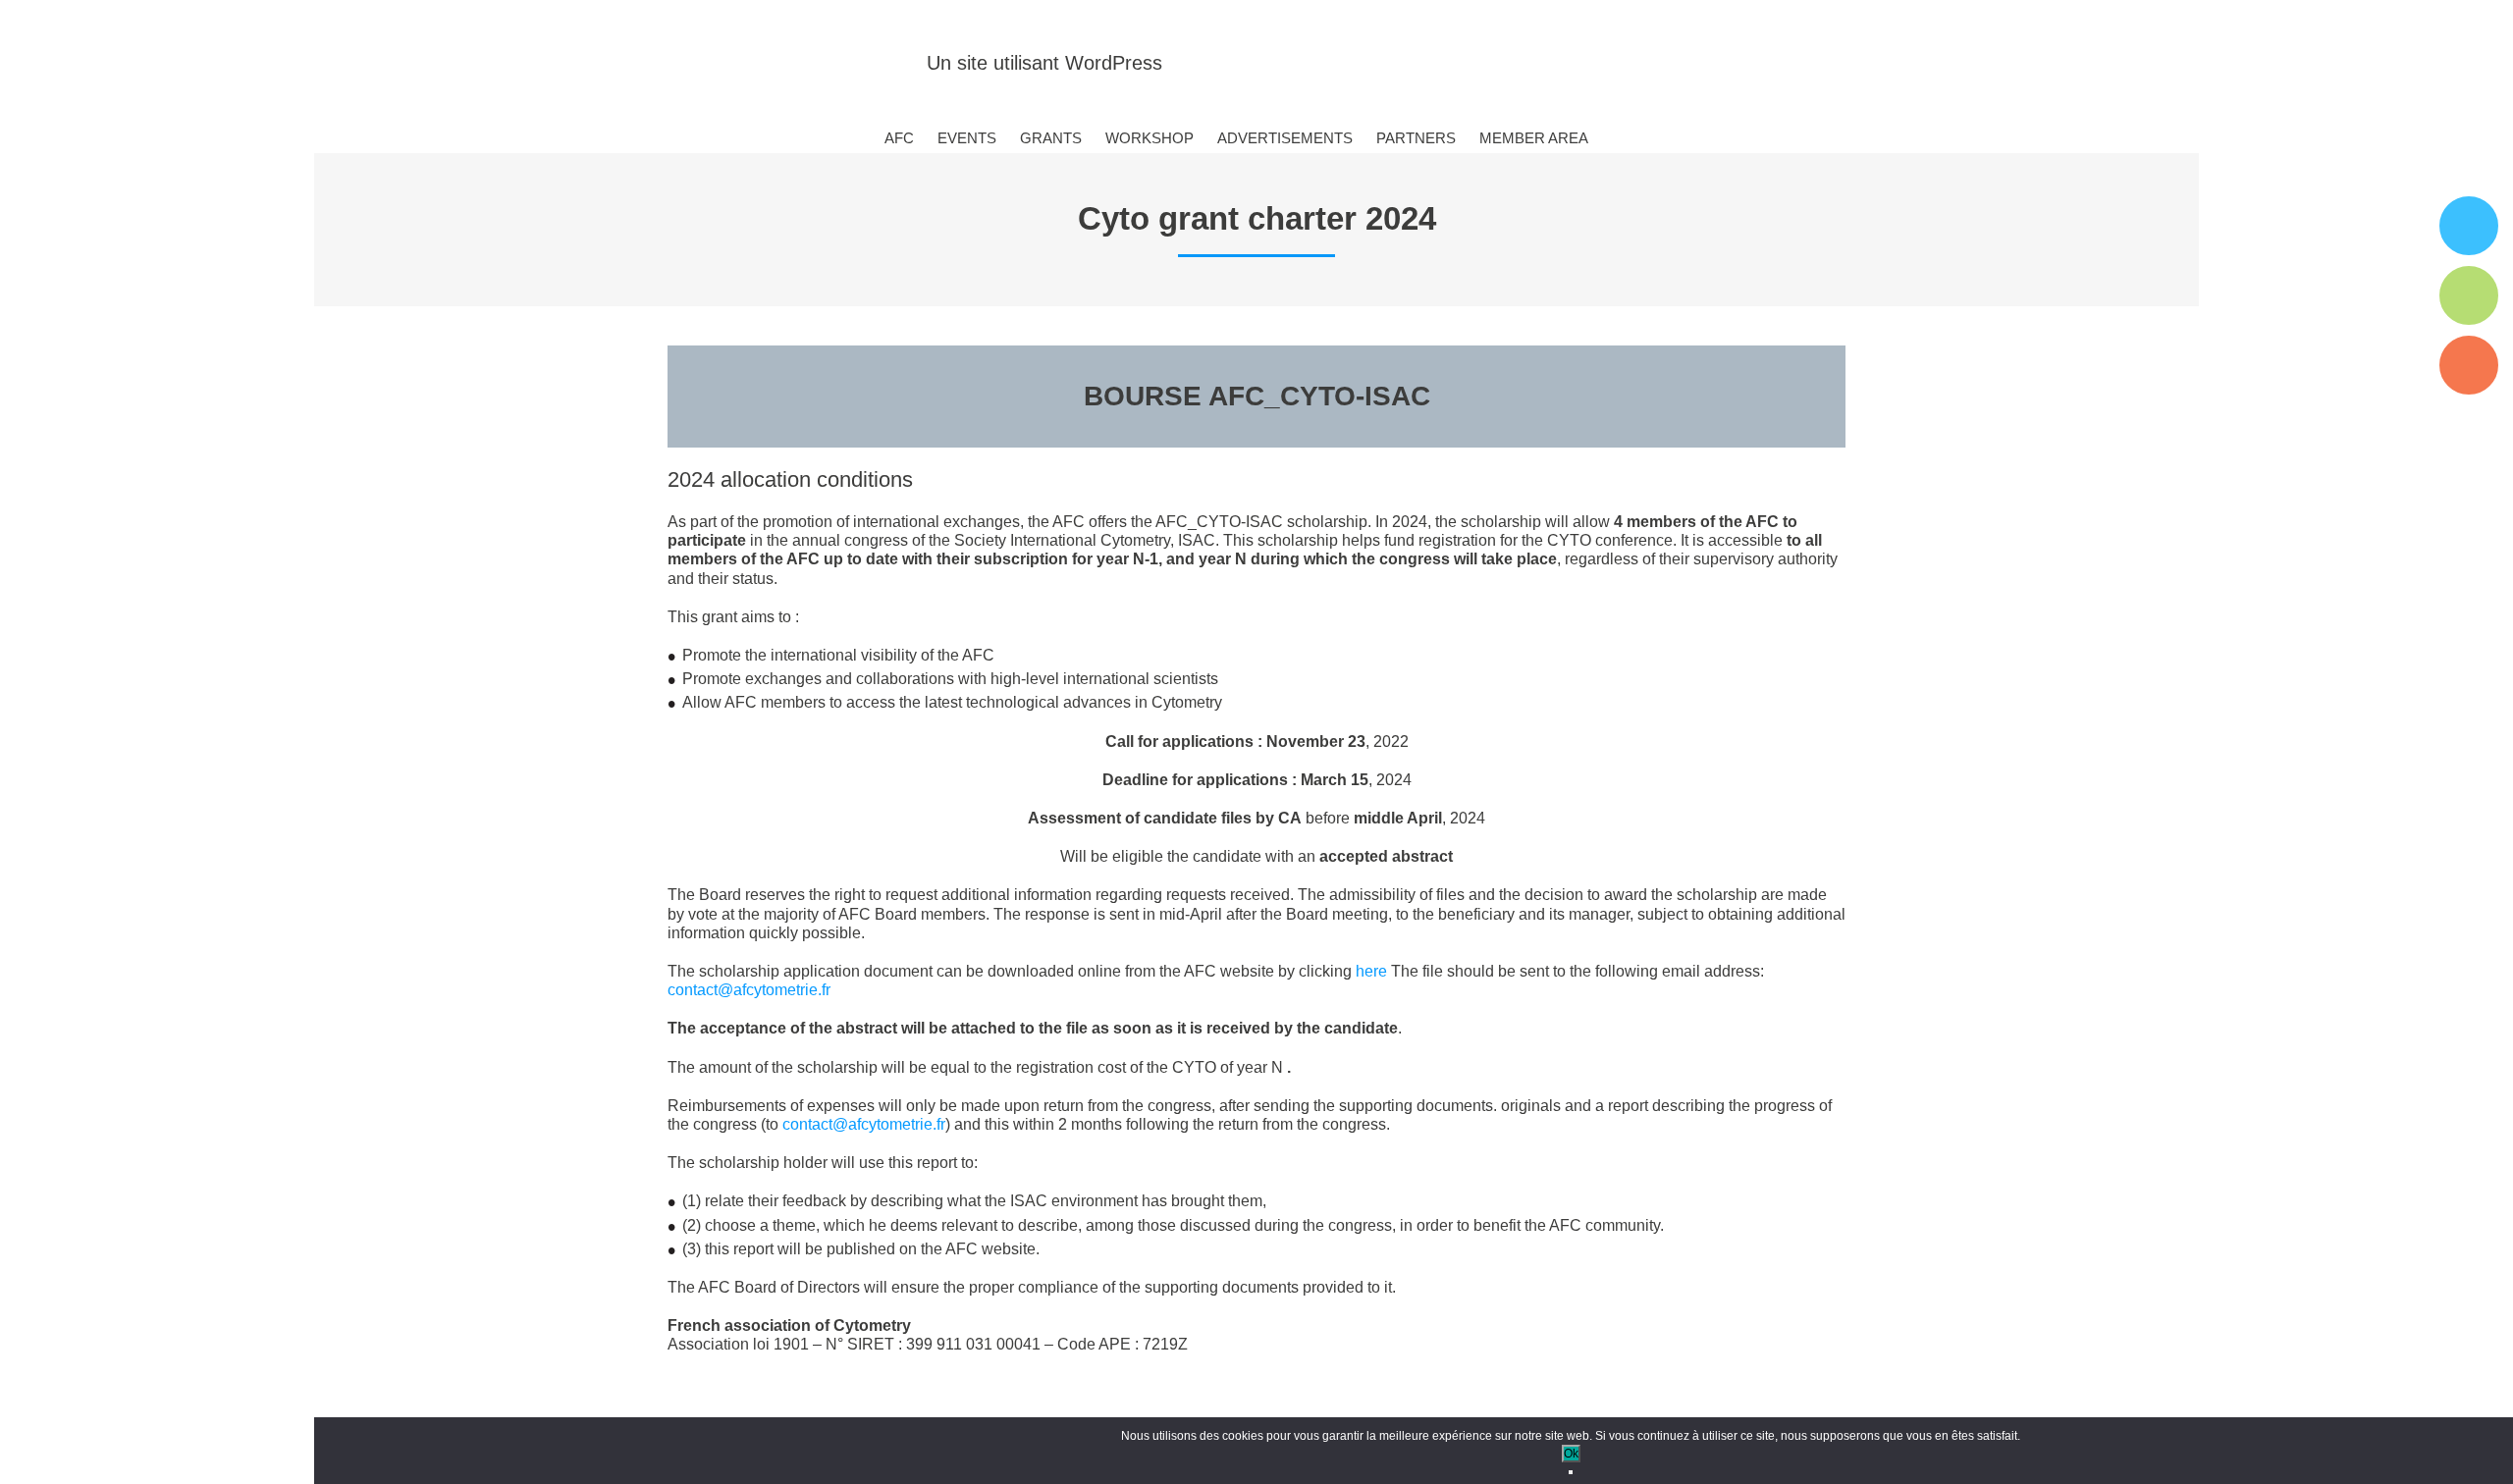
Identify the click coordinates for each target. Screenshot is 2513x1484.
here (1371, 971)
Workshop (1150, 138)
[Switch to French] (1621, 139)
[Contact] (2469, 365)
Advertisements (1285, 138)
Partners (1416, 138)
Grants (1051, 138)
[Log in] (2469, 295)
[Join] (2469, 226)
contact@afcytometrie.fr (749, 990)
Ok (1571, 1454)
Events (967, 138)
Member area (1534, 138)
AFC (899, 138)
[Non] (1571, 1472)
